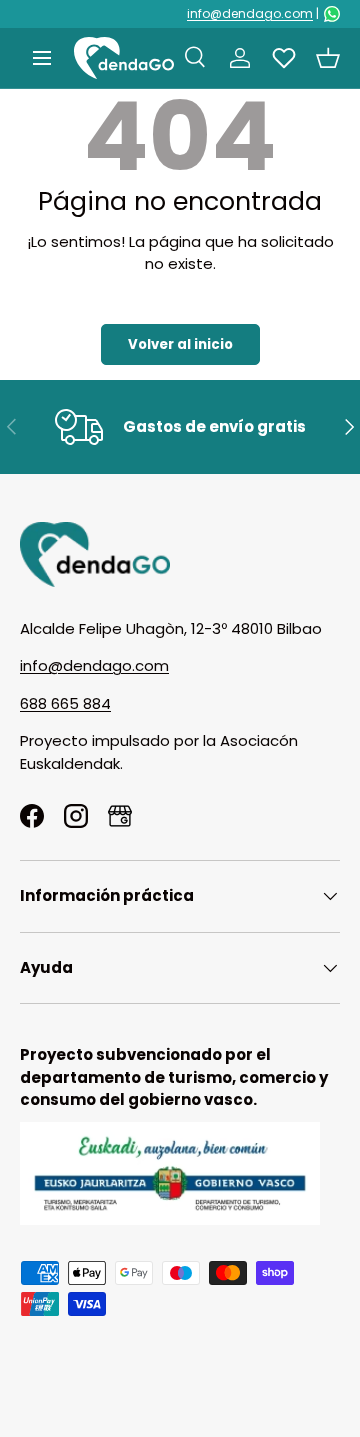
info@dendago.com (250, 13)
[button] (328, 58)
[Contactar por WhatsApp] (332, 14)
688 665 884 (65, 703)
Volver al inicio (180, 344)
